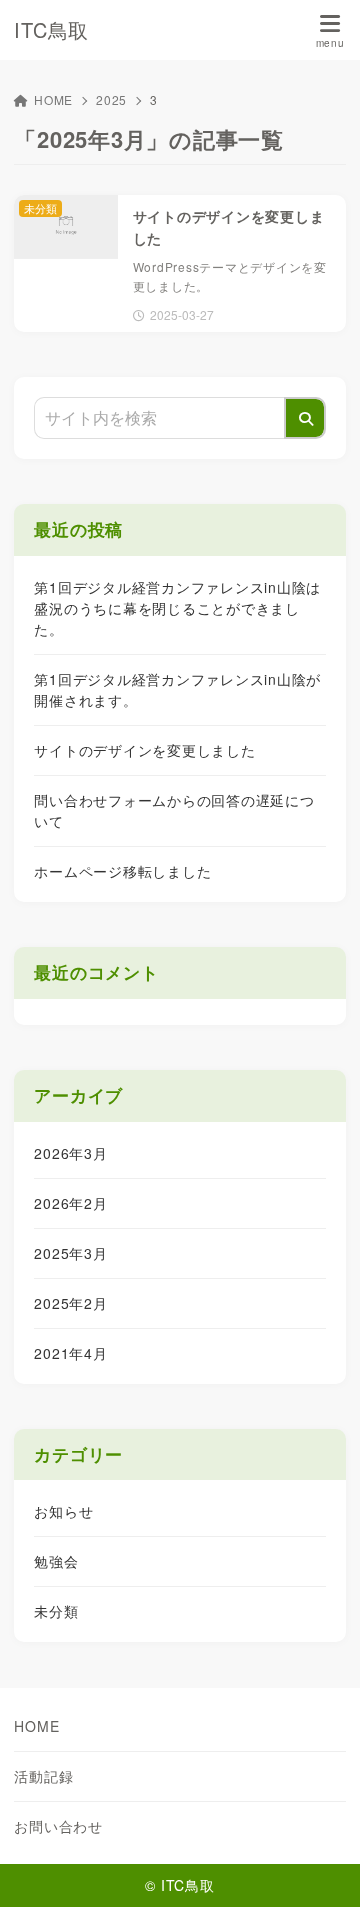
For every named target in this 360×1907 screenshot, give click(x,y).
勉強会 (56, 1561)
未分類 (56, 1611)
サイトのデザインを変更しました (144, 750)
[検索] (305, 418)
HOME (53, 99)
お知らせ (63, 1511)
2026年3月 (70, 1153)
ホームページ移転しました (122, 871)
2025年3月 (70, 1253)
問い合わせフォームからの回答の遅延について (174, 810)
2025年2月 (70, 1303)
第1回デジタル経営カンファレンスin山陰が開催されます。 (177, 689)
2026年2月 (70, 1203)
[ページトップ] (320, 1867)
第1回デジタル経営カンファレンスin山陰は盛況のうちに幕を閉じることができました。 (177, 608)
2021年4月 (70, 1353)
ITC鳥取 (51, 30)
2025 (111, 99)
